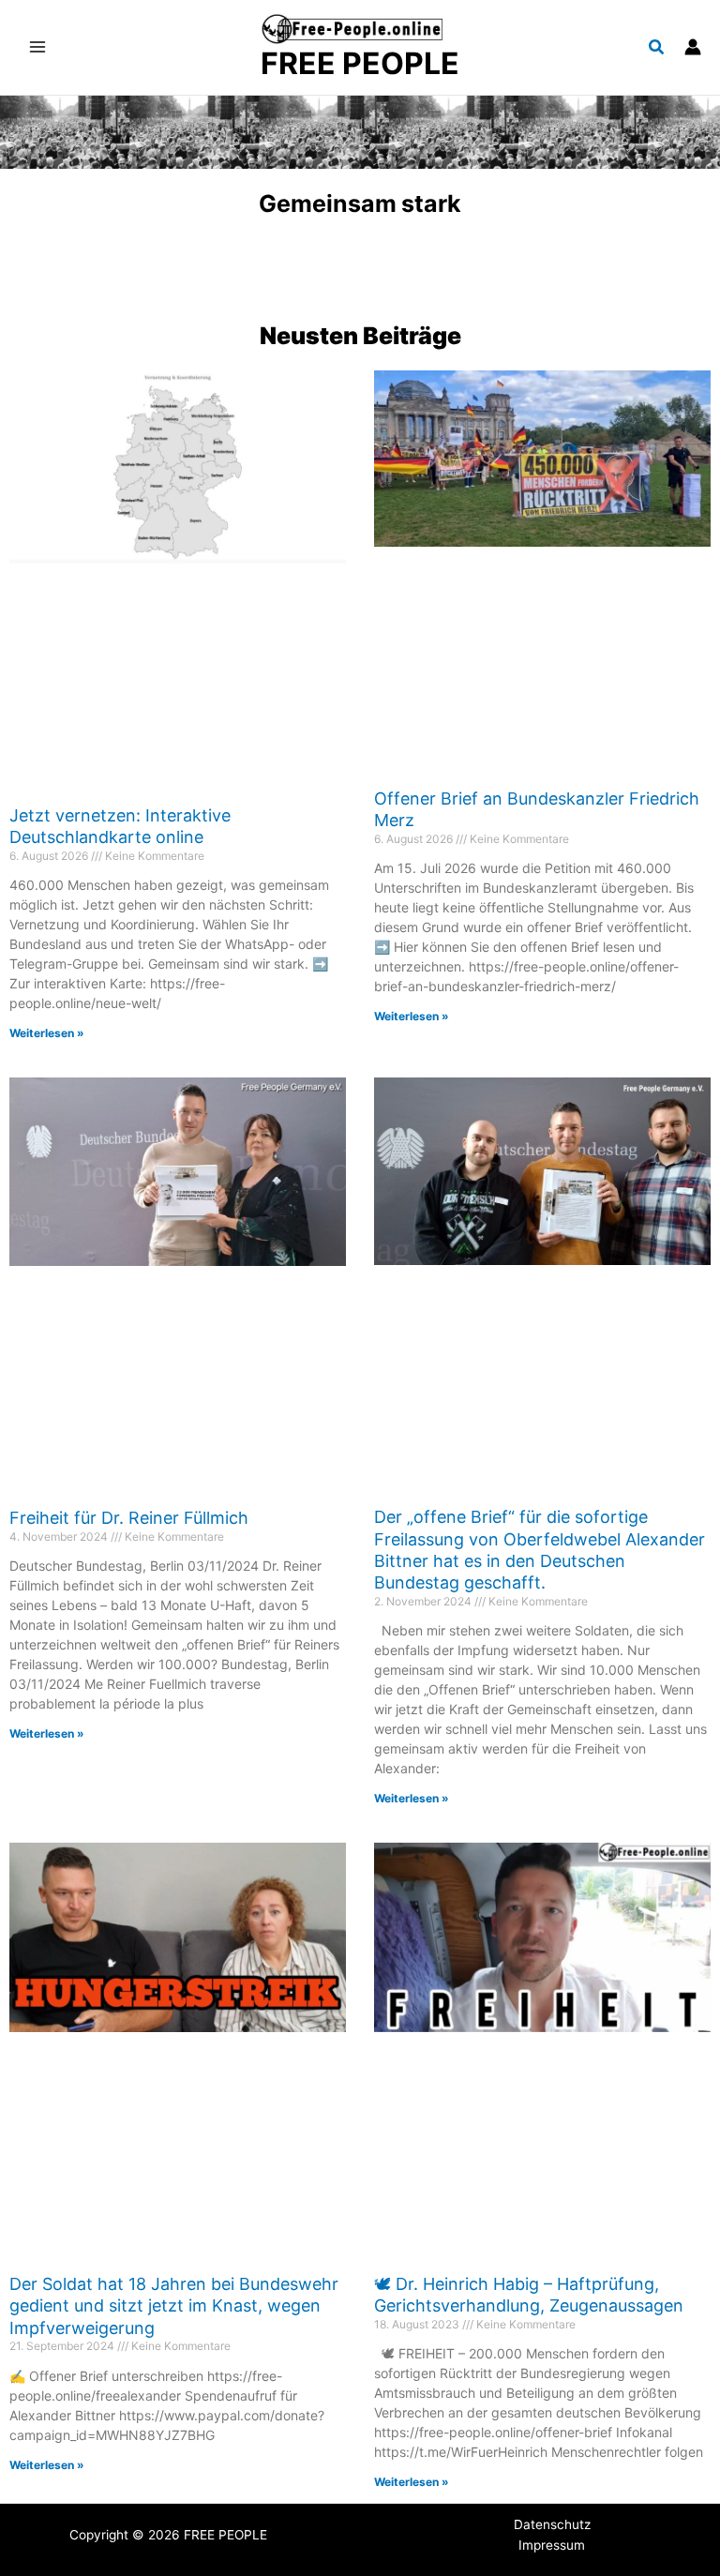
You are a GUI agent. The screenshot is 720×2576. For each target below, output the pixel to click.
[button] (657, 49)
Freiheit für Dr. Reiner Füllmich (129, 1518)
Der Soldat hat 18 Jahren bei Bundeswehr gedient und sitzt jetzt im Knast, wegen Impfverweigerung (174, 2306)
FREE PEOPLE (360, 63)
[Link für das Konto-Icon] (693, 47)
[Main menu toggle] (38, 47)
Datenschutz (552, 2524)
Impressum (552, 2545)
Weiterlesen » (47, 1033)
